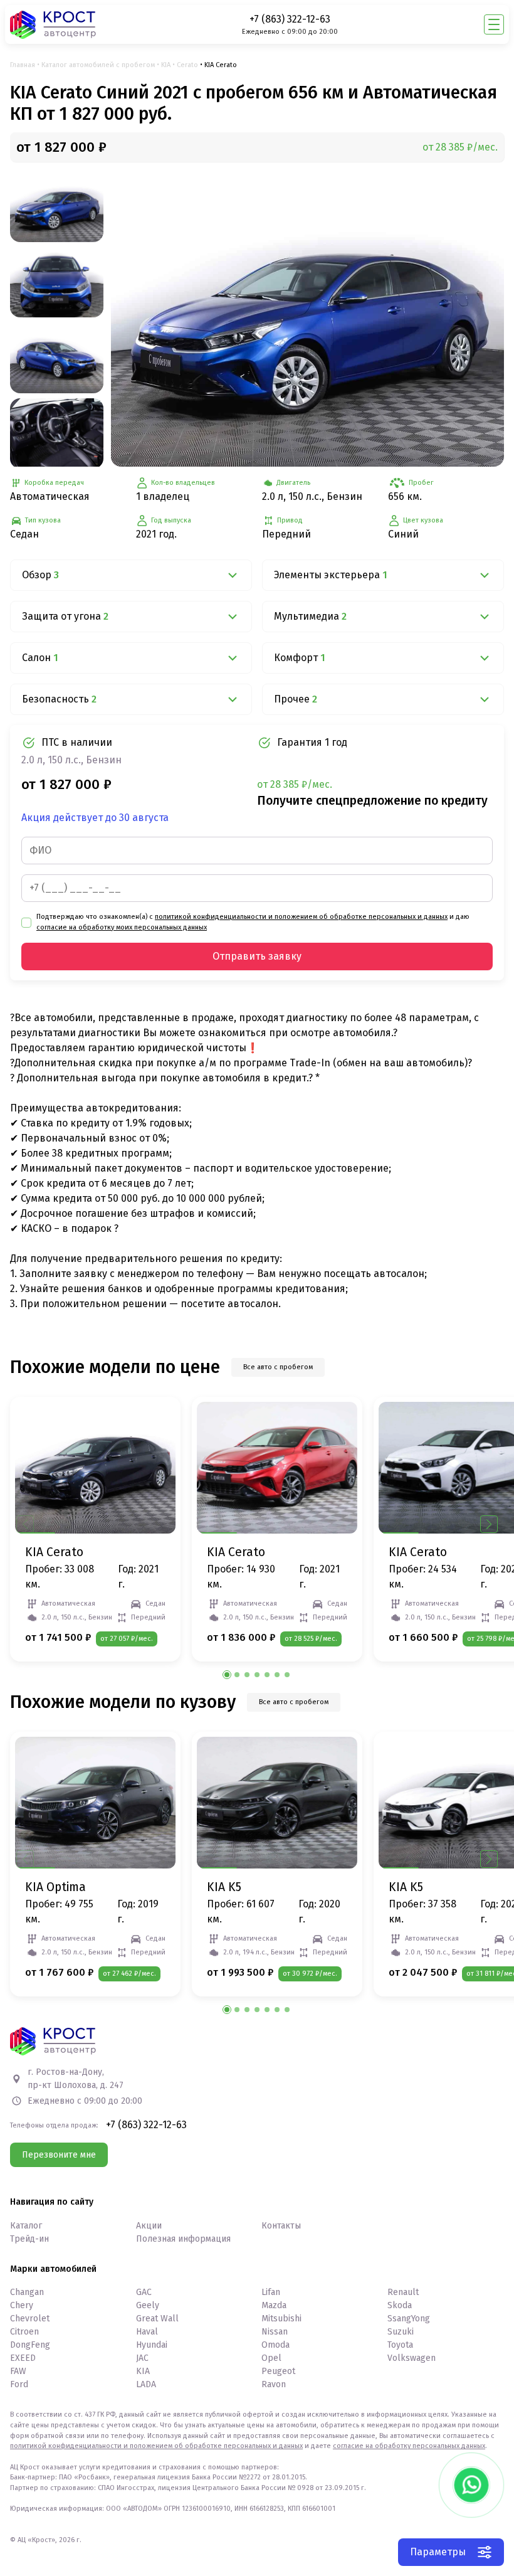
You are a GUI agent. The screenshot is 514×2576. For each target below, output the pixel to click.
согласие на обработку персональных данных (409, 2446)
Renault (403, 2292)
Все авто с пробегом (278, 1367)
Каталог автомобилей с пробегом (98, 65)
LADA (146, 2384)
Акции (149, 2226)
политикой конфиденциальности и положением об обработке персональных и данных (301, 917)
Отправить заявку (257, 956)
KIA (166, 65)
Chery (22, 2305)
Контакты (281, 2226)
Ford (19, 2384)
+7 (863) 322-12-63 (290, 19)
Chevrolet (30, 2319)
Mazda (274, 2305)
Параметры (438, 2552)
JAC (142, 2358)
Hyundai (152, 2345)
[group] (307, 319)
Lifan (271, 2292)
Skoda (400, 2305)
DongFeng (30, 2345)
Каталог (26, 2226)
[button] (489, 1524)
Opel (271, 2358)
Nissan (275, 2332)
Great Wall (157, 2319)
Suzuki (401, 2332)
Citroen (24, 2332)
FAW (18, 2371)
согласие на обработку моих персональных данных (122, 927)
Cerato (187, 65)
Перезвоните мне (59, 2155)
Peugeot (278, 2371)
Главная (23, 65)
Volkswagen (412, 2358)
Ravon (274, 2384)
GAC (144, 2292)
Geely (148, 2305)
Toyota (400, 2345)
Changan (27, 2292)
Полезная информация (183, 2239)
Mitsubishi (281, 2319)
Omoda (275, 2345)
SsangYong (409, 2319)
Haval (147, 2332)
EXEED (23, 2358)
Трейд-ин (29, 2239)
